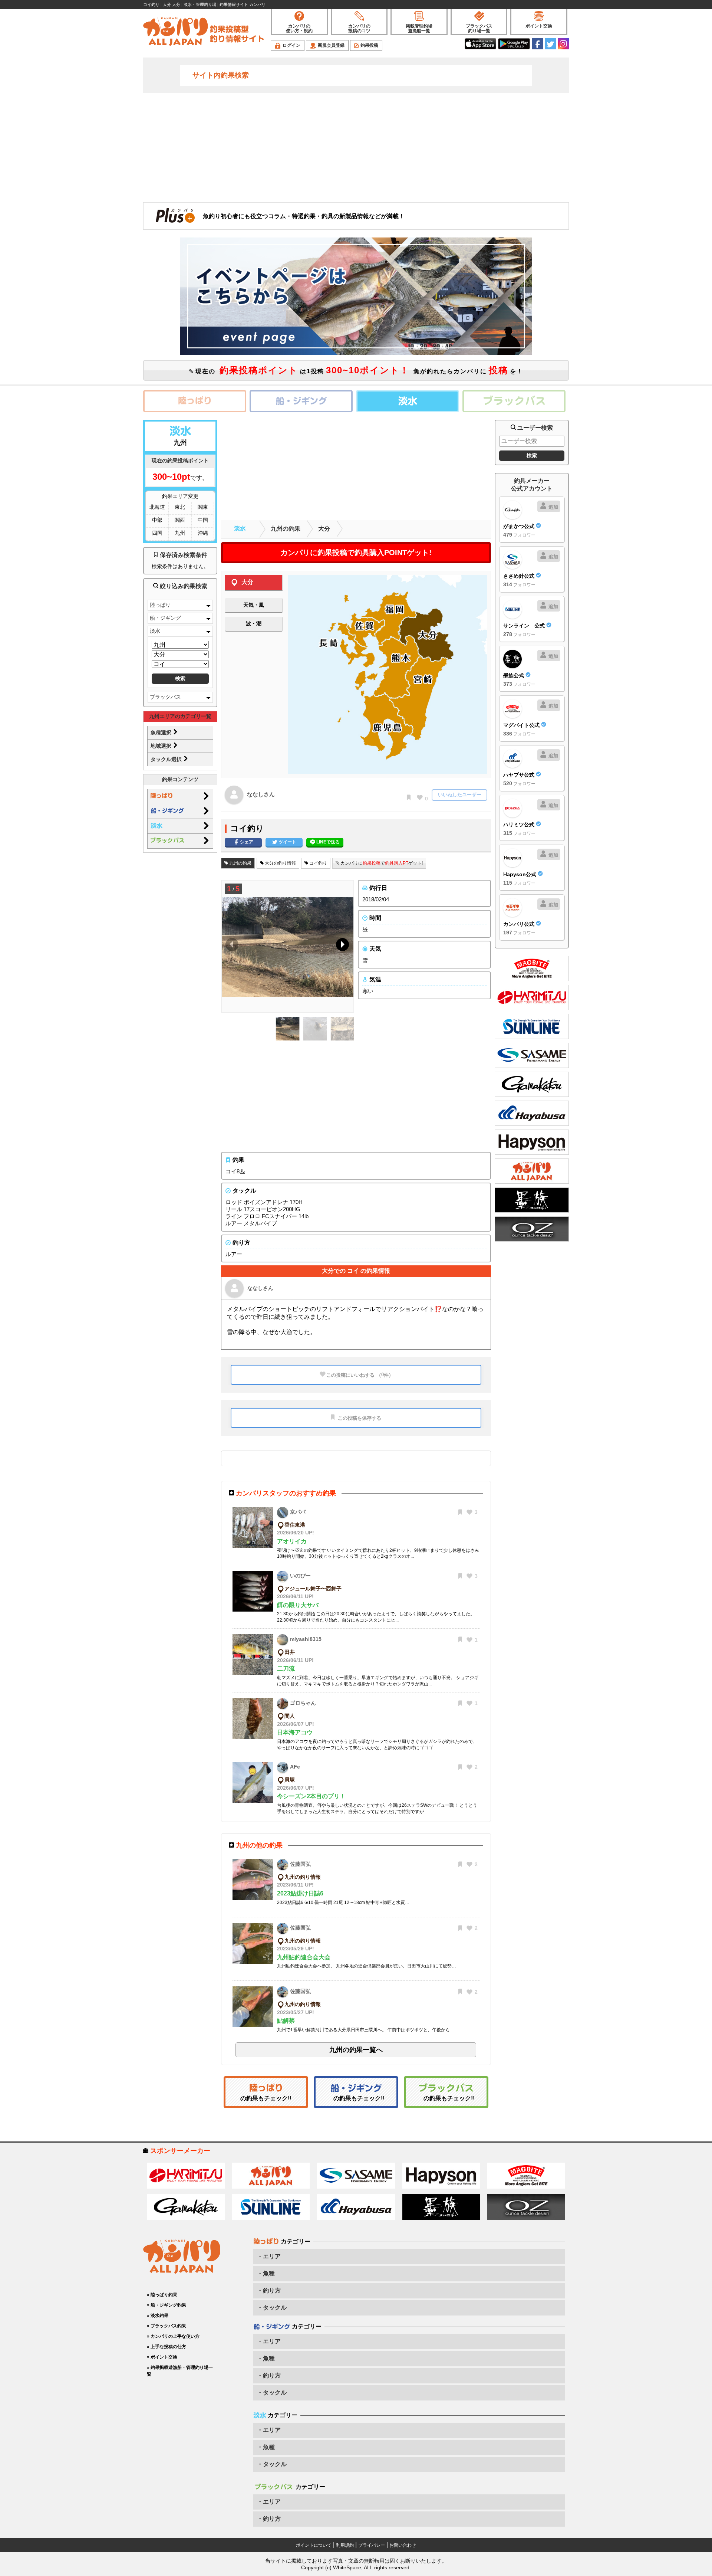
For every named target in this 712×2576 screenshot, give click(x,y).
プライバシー (372, 2545)
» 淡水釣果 (158, 2316)
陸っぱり (160, 605)
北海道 (157, 507)
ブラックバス (165, 697)
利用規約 (345, 2545)
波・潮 (254, 623)
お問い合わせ (403, 2545)
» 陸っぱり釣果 (162, 2295)
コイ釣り (318, 863)
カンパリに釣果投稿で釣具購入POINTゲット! (356, 553)
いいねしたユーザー (460, 795)
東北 (180, 507)
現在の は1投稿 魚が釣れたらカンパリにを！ (358, 370)
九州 (180, 533)
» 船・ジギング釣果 (167, 2305)
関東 (203, 507)
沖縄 (203, 533)
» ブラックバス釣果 (167, 2326)
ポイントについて (314, 2545)
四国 (157, 533)
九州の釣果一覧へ (356, 2050)
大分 (324, 529)
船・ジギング (165, 618)
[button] (341, 946)
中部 (157, 520)
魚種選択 (162, 733)
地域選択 (162, 746)
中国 (203, 520)
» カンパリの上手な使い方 (173, 2336)
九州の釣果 (286, 529)
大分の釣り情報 (280, 863)
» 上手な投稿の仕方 (167, 2347)
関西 (180, 520)
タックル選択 (167, 759)
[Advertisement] (356, 147)
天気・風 (254, 605)
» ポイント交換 (162, 2357)
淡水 (155, 631)
